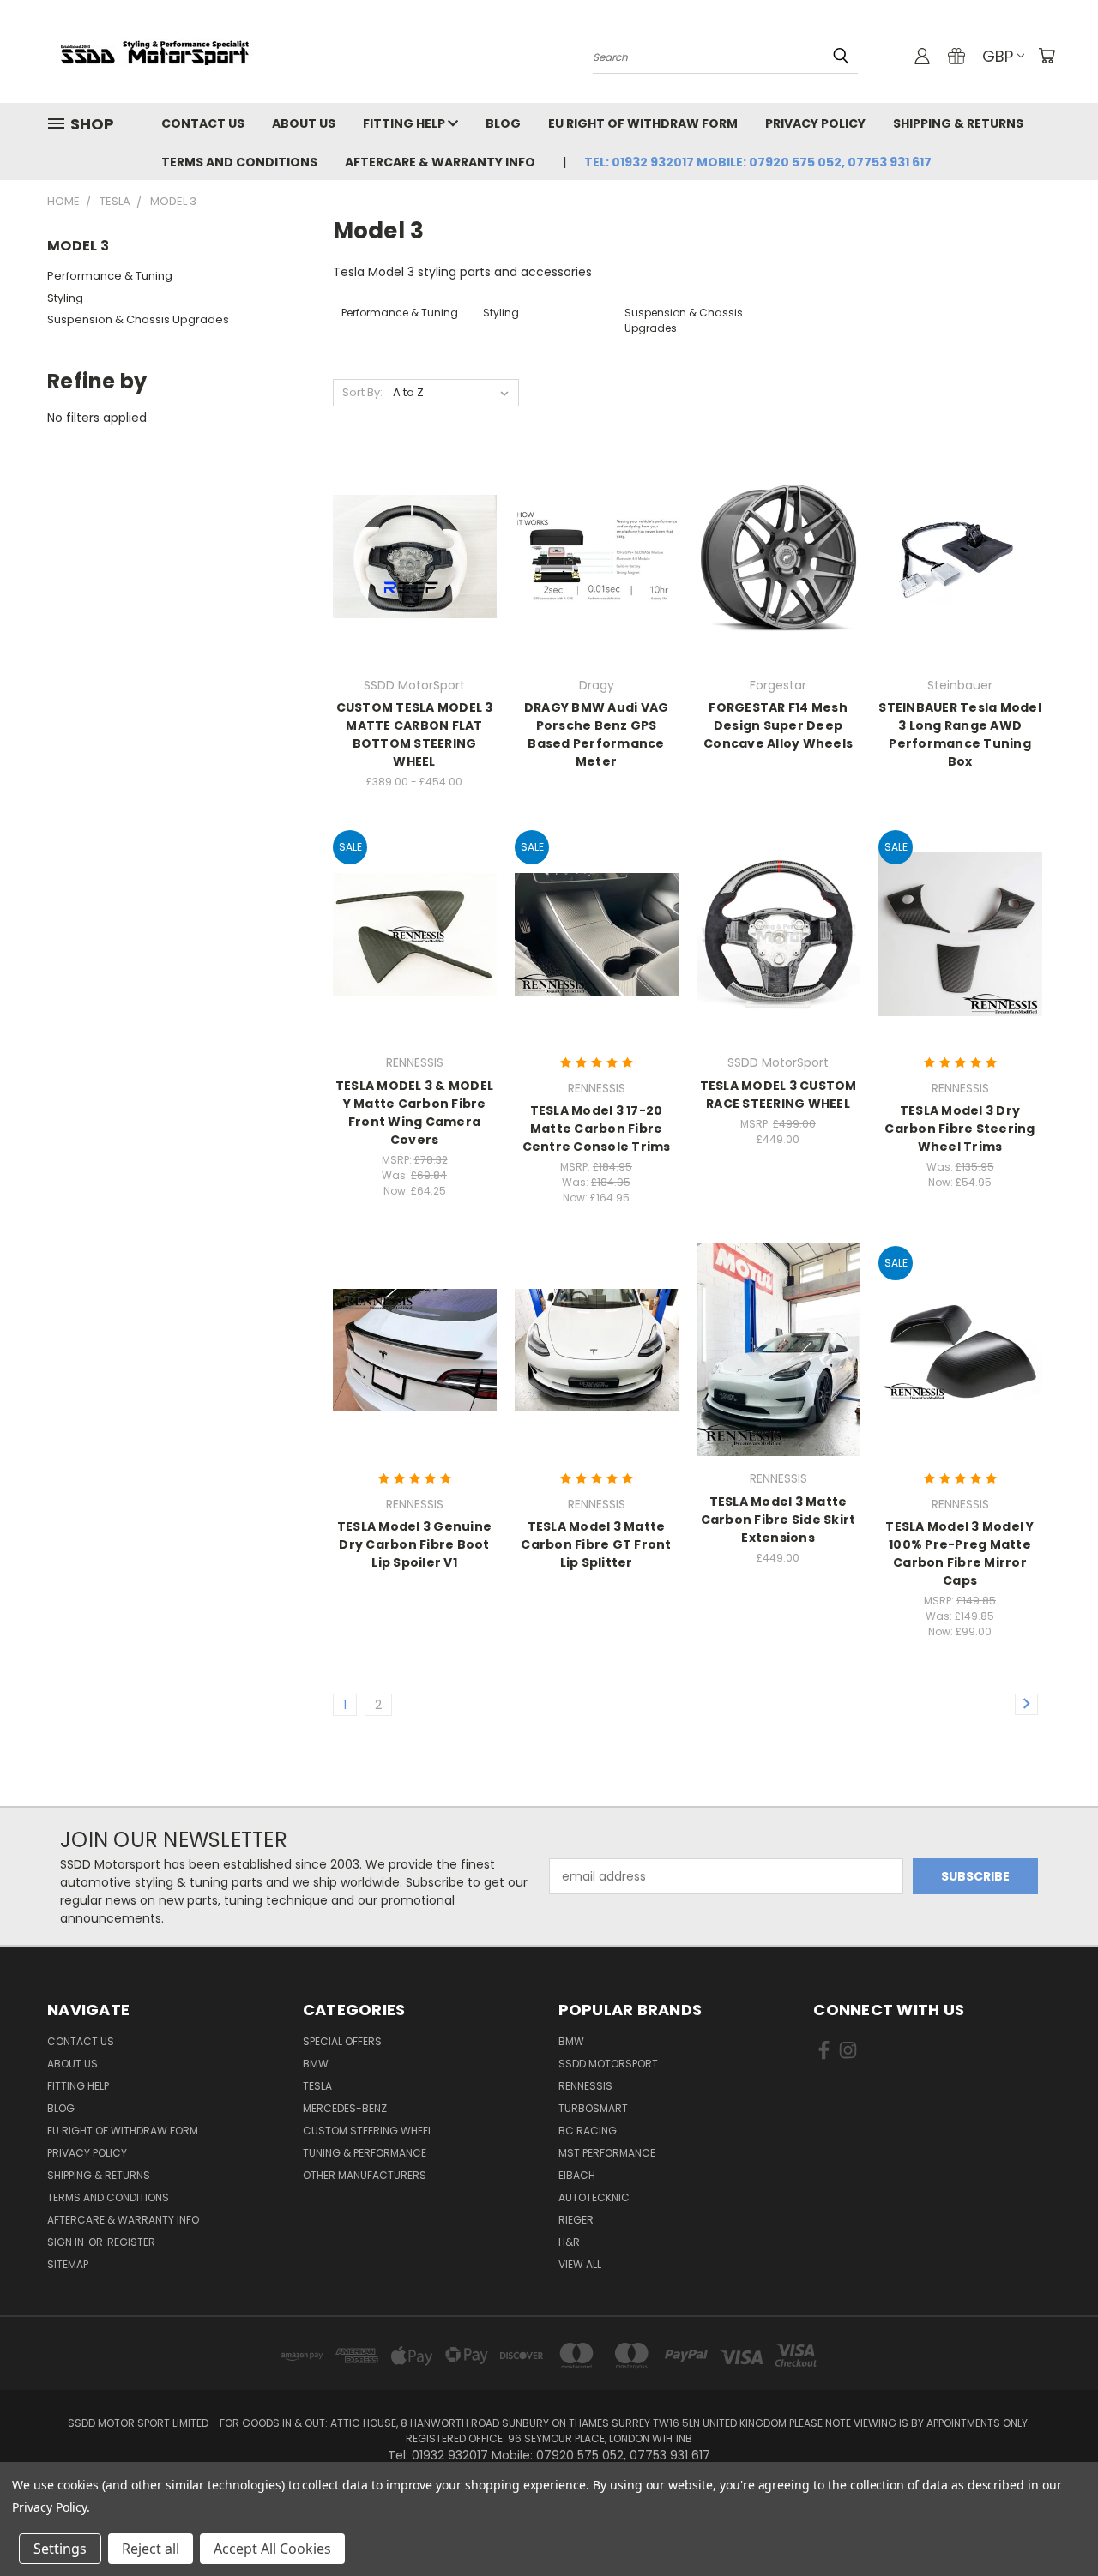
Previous (1053, 2522)
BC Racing (588, 2131)
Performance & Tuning (110, 276)
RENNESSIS (585, 2086)
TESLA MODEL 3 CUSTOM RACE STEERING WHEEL (778, 1095)
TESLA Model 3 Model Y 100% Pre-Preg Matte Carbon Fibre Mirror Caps (959, 1553)
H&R (569, 2242)
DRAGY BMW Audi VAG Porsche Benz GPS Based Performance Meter (597, 734)
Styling (65, 298)
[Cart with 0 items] (1047, 56)
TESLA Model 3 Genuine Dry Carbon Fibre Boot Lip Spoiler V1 (414, 1544)
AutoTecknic (594, 2197)
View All (580, 2264)
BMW (316, 2064)
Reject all (151, 2549)
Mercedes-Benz (345, 2108)
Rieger (576, 2220)
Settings (60, 2549)
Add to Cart (597, 964)
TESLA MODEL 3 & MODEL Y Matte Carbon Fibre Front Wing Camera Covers (414, 1113)
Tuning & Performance (365, 2153)
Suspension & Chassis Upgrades (138, 319)
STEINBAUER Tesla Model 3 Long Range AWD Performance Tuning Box (960, 734)
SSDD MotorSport (608, 2064)
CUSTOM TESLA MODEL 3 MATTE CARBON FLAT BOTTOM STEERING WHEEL (415, 734)
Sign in (67, 2242)
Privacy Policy (815, 123)
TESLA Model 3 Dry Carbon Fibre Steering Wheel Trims (959, 1129)
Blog (503, 123)
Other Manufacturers (365, 2175)
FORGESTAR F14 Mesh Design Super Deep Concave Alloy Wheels (778, 725)
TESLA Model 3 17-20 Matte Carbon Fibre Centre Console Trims (597, 1129)
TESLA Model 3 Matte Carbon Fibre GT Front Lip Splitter (596, 1544)
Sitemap (68, 2264)
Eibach (577, 2175)
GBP (998, 56)
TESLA (317, 2086)
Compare (409, 554)
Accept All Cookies (272, 2549)
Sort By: (362, 392)
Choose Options (415, 586)
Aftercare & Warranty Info (440, 162)
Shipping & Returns (958, 123)
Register (131, 2242)
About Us (304, 123)
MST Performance (607, 2153)
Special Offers (342, 2041)
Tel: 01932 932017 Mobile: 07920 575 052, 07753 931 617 (758, 162)
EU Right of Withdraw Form (643, 123)
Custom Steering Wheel (368, 2131)
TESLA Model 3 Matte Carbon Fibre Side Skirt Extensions (778, 1520)
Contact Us (203, 123)
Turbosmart (593, 2108)
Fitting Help (405, 123)
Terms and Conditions (239, 162)
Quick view (414, 521)
